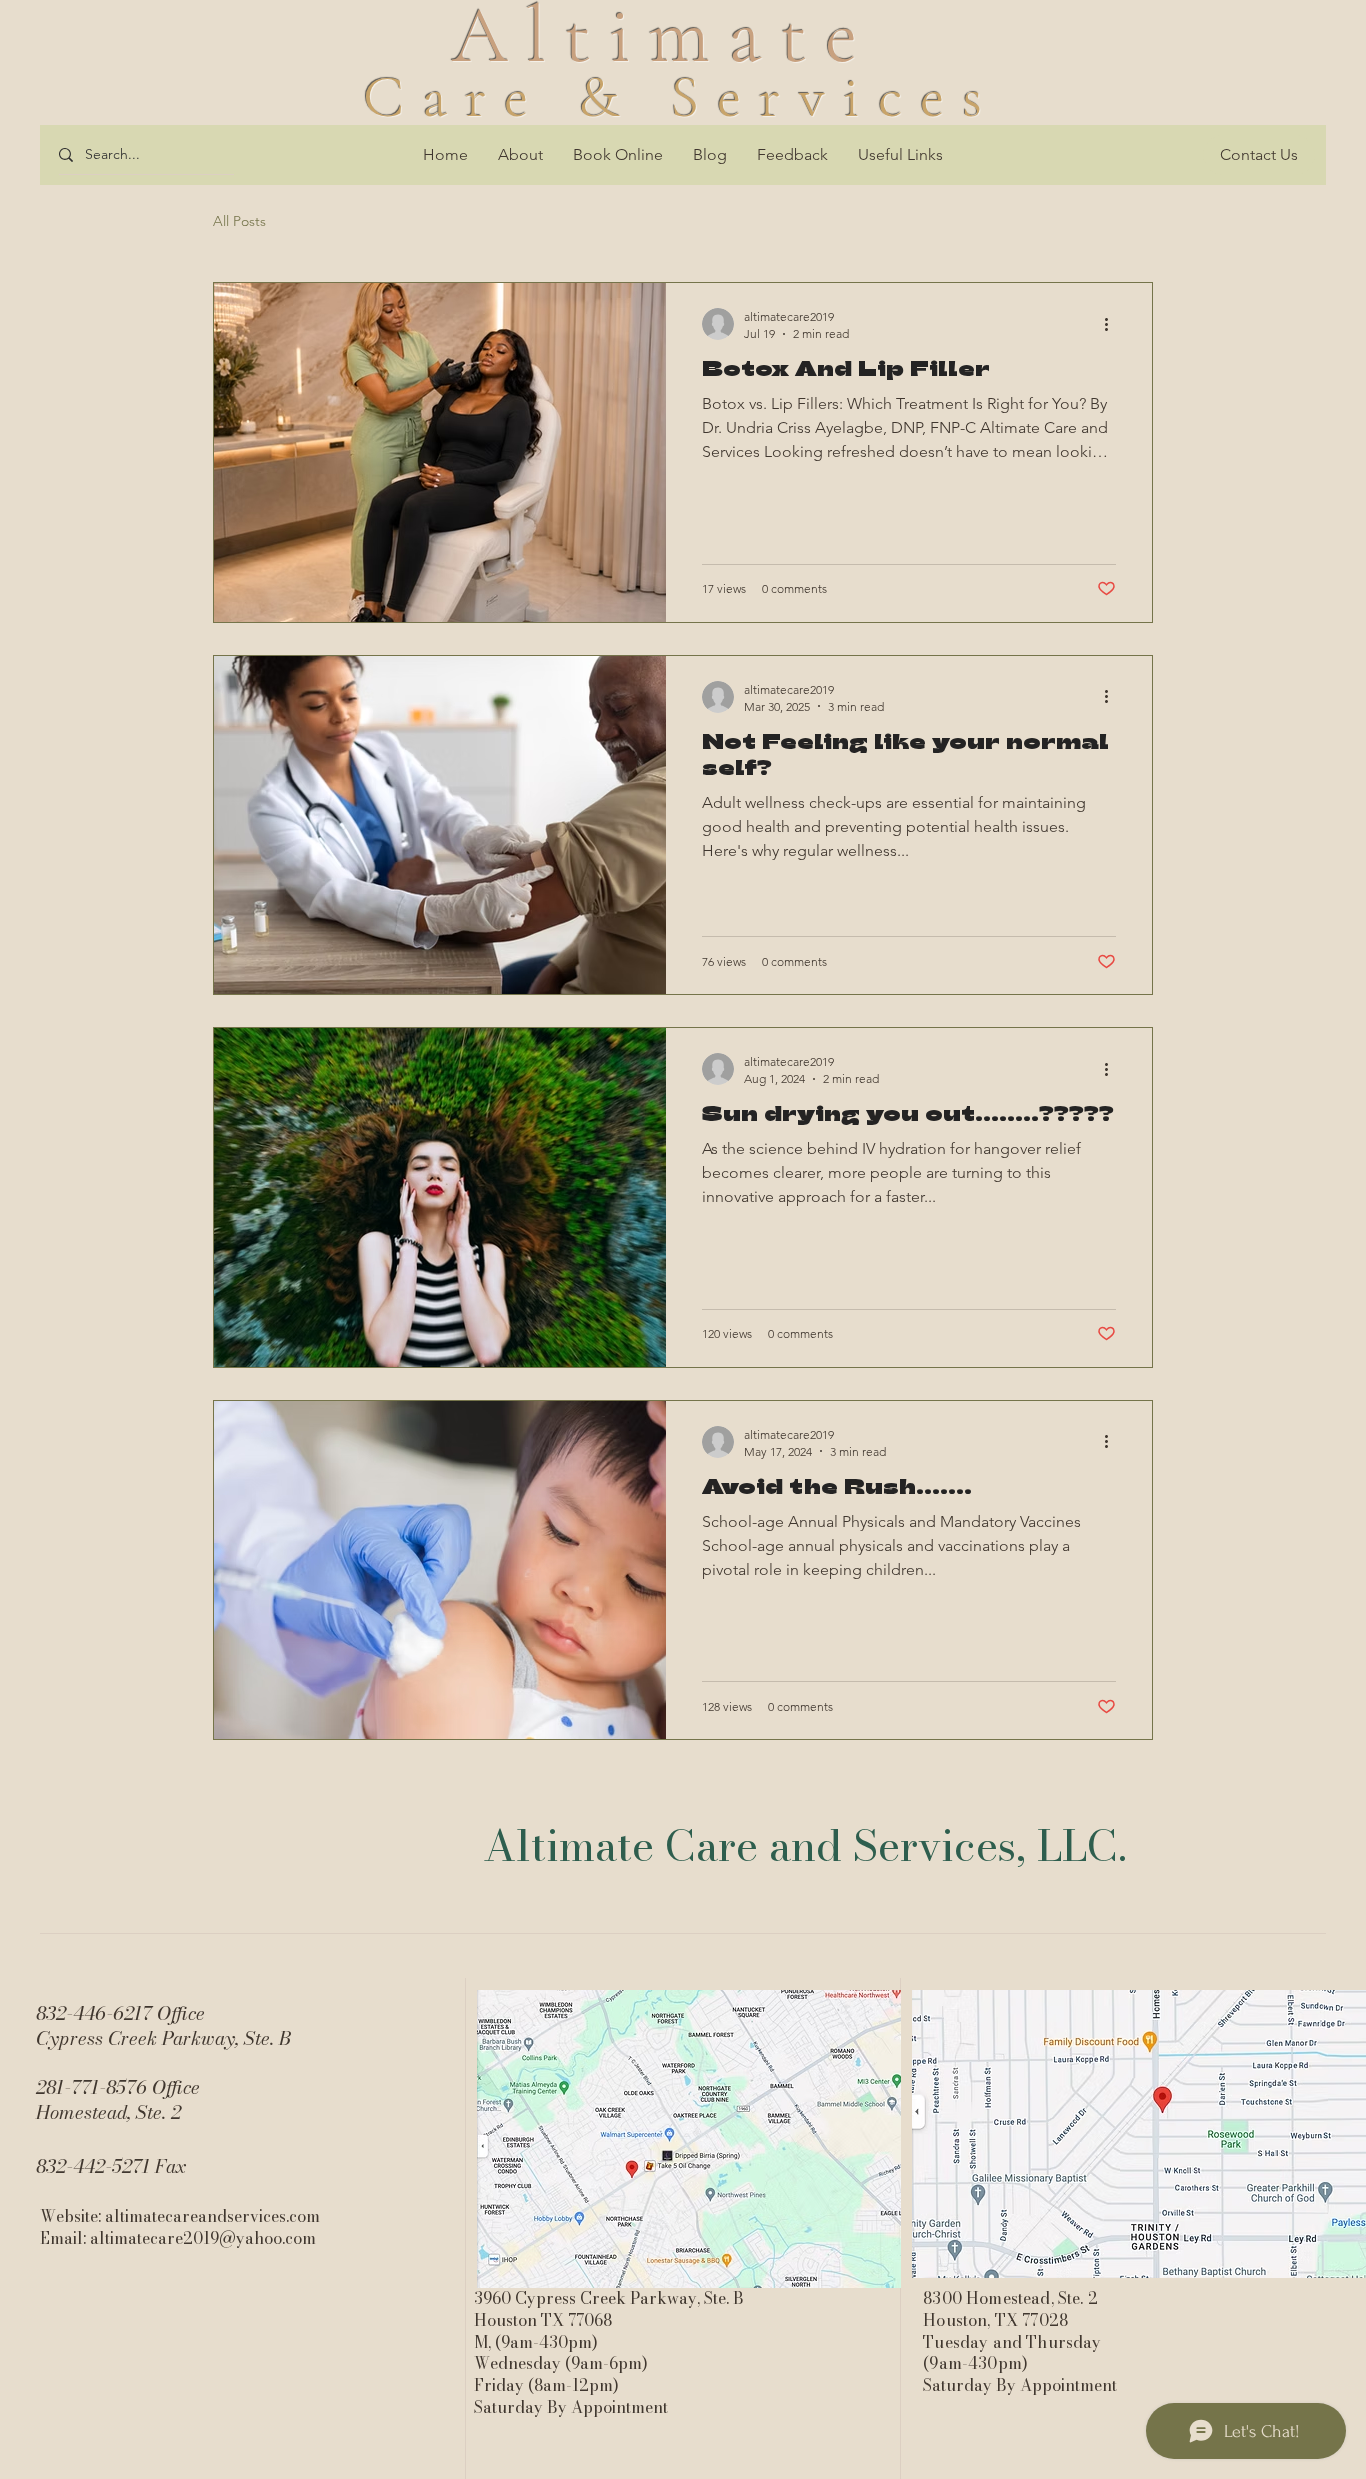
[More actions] (1113, 324)
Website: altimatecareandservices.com (180, 2216)
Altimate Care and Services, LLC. (805, 1845)
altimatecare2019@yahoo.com (203, 2238)
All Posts (239, 221)
